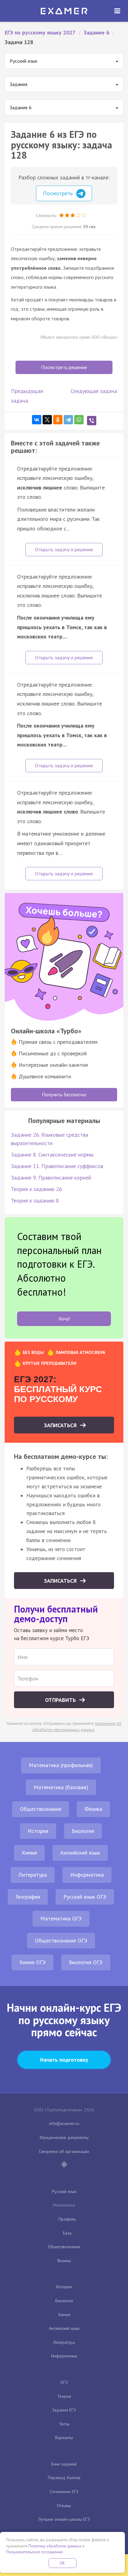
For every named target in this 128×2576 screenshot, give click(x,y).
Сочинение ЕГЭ (64, 2492)
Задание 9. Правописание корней (51, 1177)
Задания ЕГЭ (64, 2410)
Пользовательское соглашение (34, 2552)
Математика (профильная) (61, 1765)
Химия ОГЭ (32, 1962)
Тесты (64, 2424)
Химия (29, 1853)
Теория (64, 2396)
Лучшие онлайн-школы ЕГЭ (64, 2519)
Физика (93, 1809)
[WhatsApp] (79, 420)
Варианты (64, 2438)
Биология (83, 1831)
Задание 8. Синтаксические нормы (52, 1155)
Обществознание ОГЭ (61, 1940)
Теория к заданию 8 (35, 1200)
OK (62, 2563)
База (67, 2233)
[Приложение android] (64, 2165)
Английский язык (80, 1853)
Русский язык (64, 2191)
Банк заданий (64, 2464)
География (28, 1897)
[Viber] (92, 421)
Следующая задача (94, 391)
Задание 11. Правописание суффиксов (57, 1166)
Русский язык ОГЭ (85, 1897)
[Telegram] (68, 420)
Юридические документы (64, 2137)
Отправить (61, 1700)
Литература (33, 1875)
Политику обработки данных (55, 2546)
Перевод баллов (64, 2478)
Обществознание (41, 1809)
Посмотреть (59, 193)
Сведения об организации (64, 2151)
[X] (47, 420)
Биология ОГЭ (86, 1962)
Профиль (67, 2219)
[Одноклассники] (58, 420)
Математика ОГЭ (61, 1918)
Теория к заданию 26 (37, 1189)
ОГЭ (64, 2382)
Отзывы (64, 2506)
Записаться (61, 1425)
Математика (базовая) (61, 1787)
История (38, 1831)
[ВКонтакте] (37, 420)
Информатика (87, 1875)
